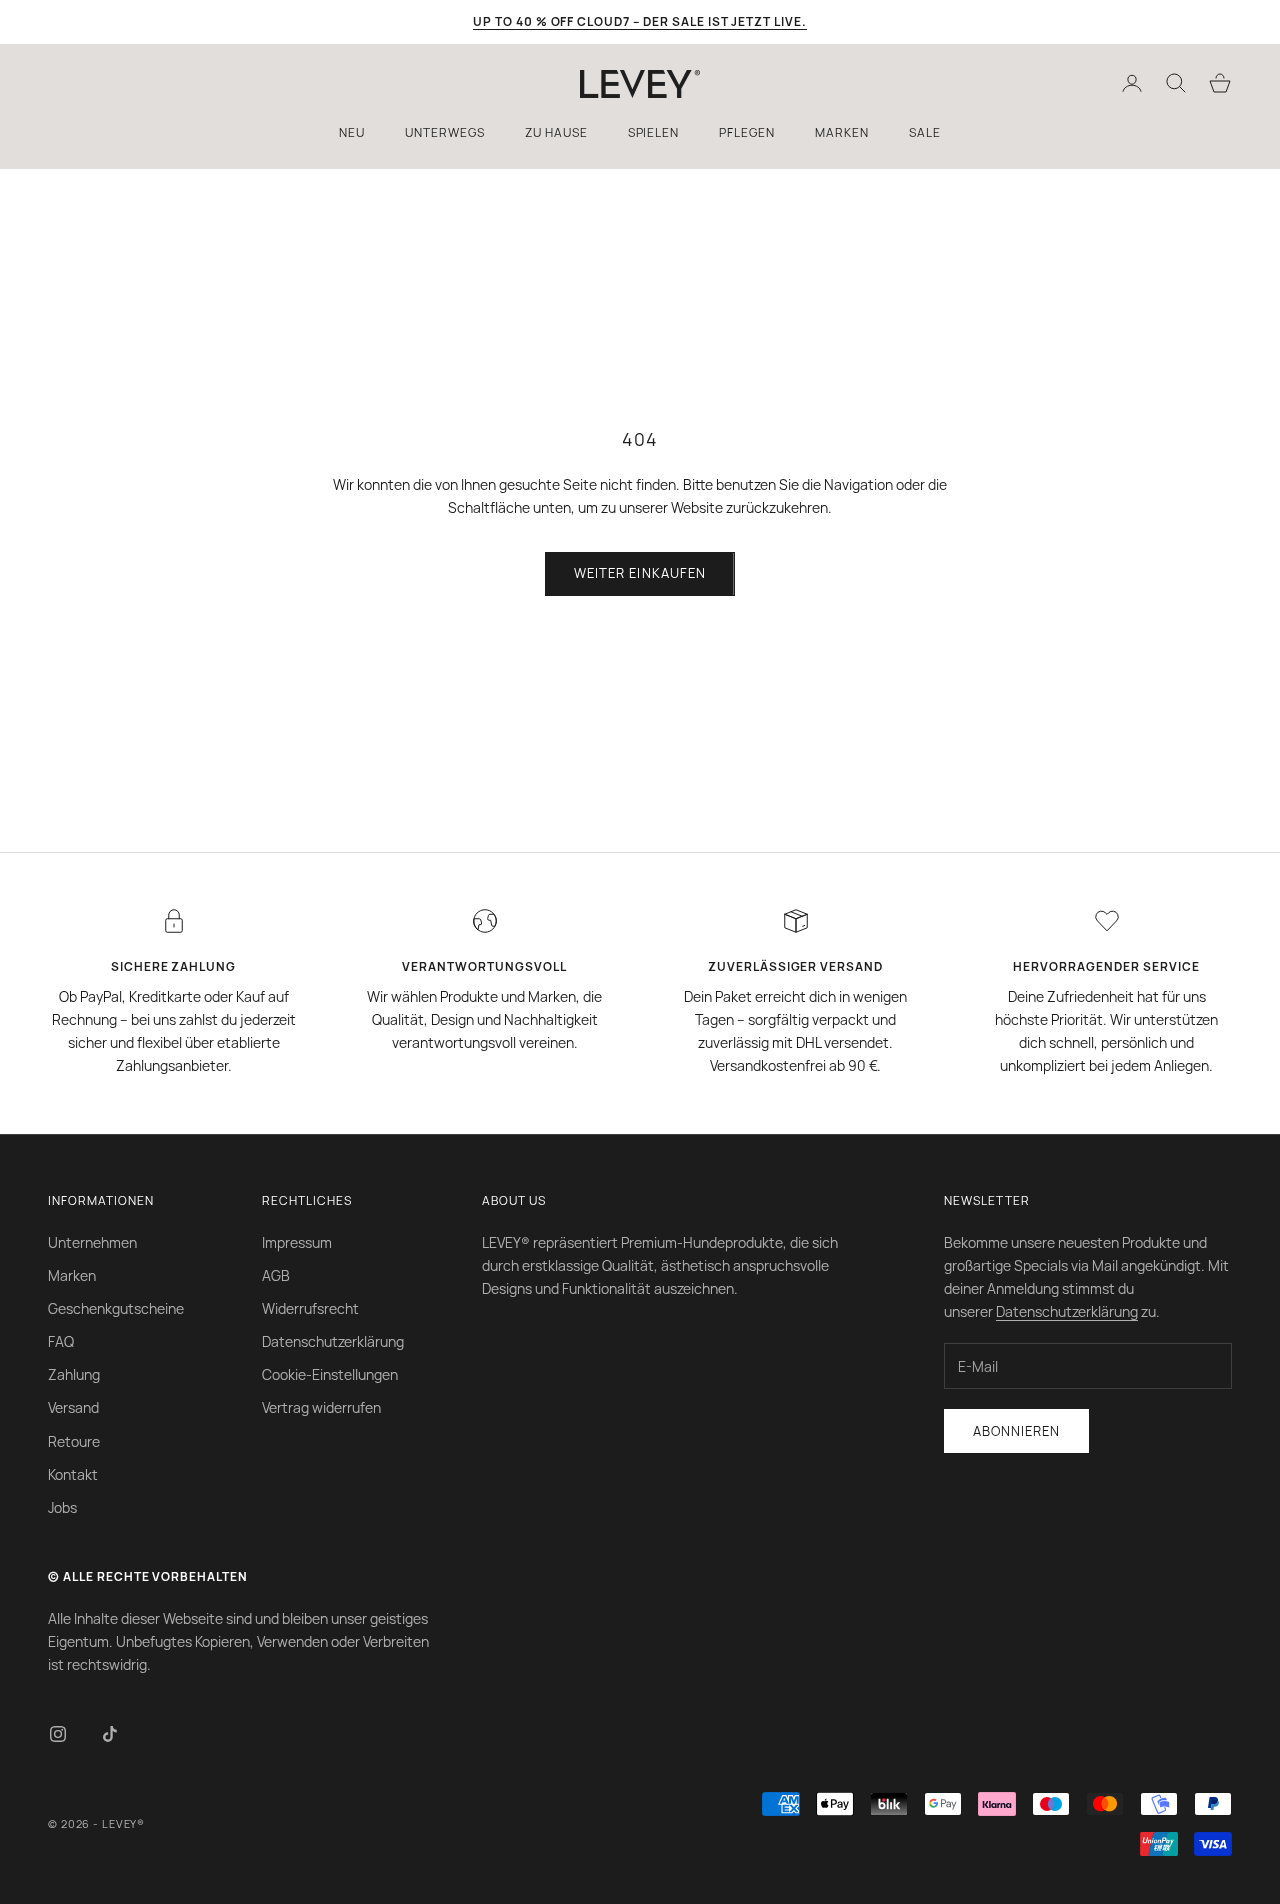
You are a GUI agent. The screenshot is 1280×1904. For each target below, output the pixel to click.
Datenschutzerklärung (333, 1341)
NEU (352, 132)
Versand (73, 1407)
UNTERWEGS (445, 132)
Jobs (62, 1507)
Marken (72, 1275)
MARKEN (842, 132)
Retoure (74, 1441)
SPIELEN (654, 132)
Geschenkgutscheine (116, 1308)
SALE (925, 132)
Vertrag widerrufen (321, 1407)
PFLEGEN (747, 132)
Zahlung (74, 1374)
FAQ (61, 1341)
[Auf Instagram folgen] (58, 1734)
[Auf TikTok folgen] (110, 1734)
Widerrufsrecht (310, 1308)
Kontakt (73, 1474)
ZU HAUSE (556, 132)
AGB (276, 1275)
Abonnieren (1016, 1431)
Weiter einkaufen (640, 573)
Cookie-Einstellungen (330, 1374)
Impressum (297, 1242)
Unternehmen (92, 1242)
